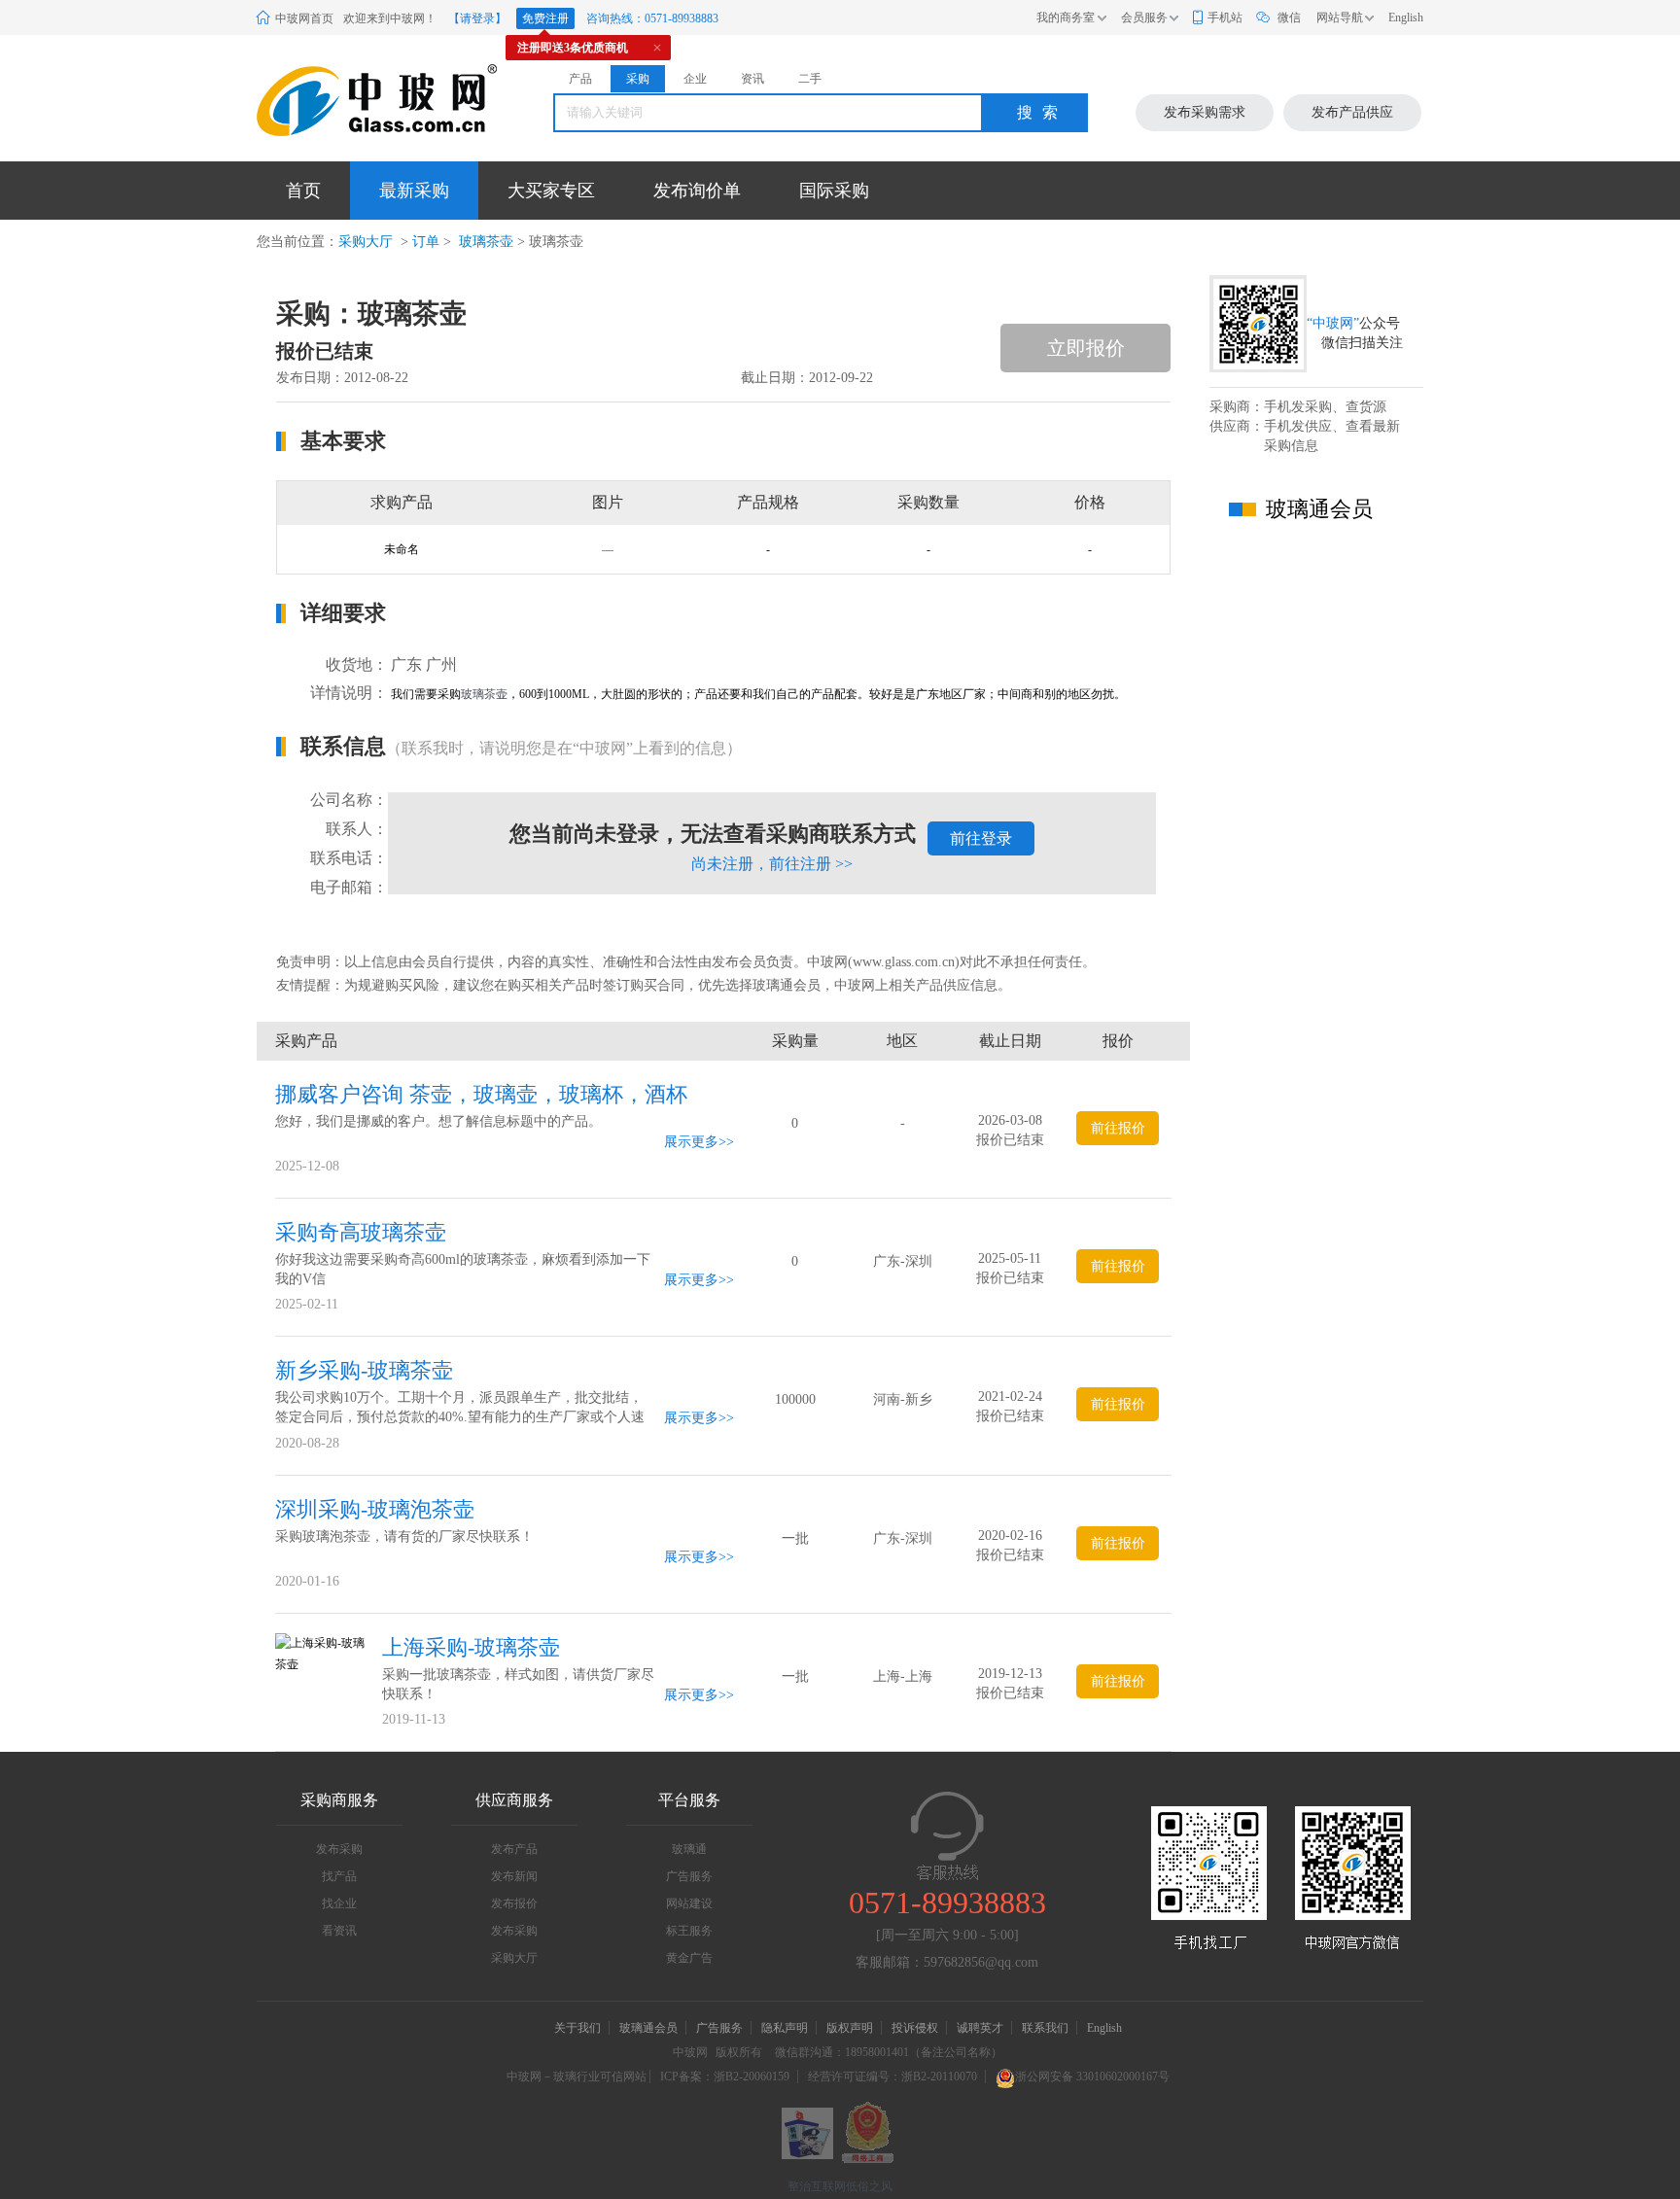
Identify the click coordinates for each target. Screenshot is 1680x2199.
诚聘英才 (981, 2028)
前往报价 (1118, 1128)
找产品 (339, 1876)
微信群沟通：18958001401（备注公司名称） (889, 2052)
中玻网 (690, 2052)
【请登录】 (477, 18)
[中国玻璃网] (353, 101)
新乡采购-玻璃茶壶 (364, 1370)
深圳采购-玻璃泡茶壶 (375, 1509)
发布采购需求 (1205, 112)
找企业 (339, 1903)
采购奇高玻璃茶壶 (361, 1232)
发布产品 (514, 1849)
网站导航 (1340, 17)
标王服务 (689, 1931)
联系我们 (1045, 2028)
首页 (303, 191)
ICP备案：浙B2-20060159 (725, 2077)
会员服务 (1144, 17)
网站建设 (689, 1903)
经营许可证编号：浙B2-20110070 (892, 2077)
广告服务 (689, 1876)
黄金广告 (689, 1958)
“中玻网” (1333, 323)
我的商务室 (1066, 17)
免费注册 (545, 18)
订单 (426, 242)
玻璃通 (689, 1849)
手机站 (1225, 17)
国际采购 (834, 191)
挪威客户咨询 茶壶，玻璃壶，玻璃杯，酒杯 (481, 1094)
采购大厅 (366, 242)
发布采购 (339, 1849)
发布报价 (514, 1903)
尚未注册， (772, 864)
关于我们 (577, 2028)
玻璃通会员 (648, 2028)
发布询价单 (697, 191)
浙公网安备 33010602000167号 (1092, 2077)
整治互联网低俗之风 (840, 2186)
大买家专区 (551, 191)
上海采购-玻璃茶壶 (471, 1647)
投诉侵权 (915, 2028)
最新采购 (414, 191)
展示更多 (691, 1142)
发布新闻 (514, 1876)
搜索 (1042, 112)
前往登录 (981, 838)
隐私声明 (785, 2028)
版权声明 (850, 2028)
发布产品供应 (1352, 112)
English (1406, 17)
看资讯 (339, 1931)
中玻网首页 (304, 18)
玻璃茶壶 (484, 242)
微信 (1289, 17)
